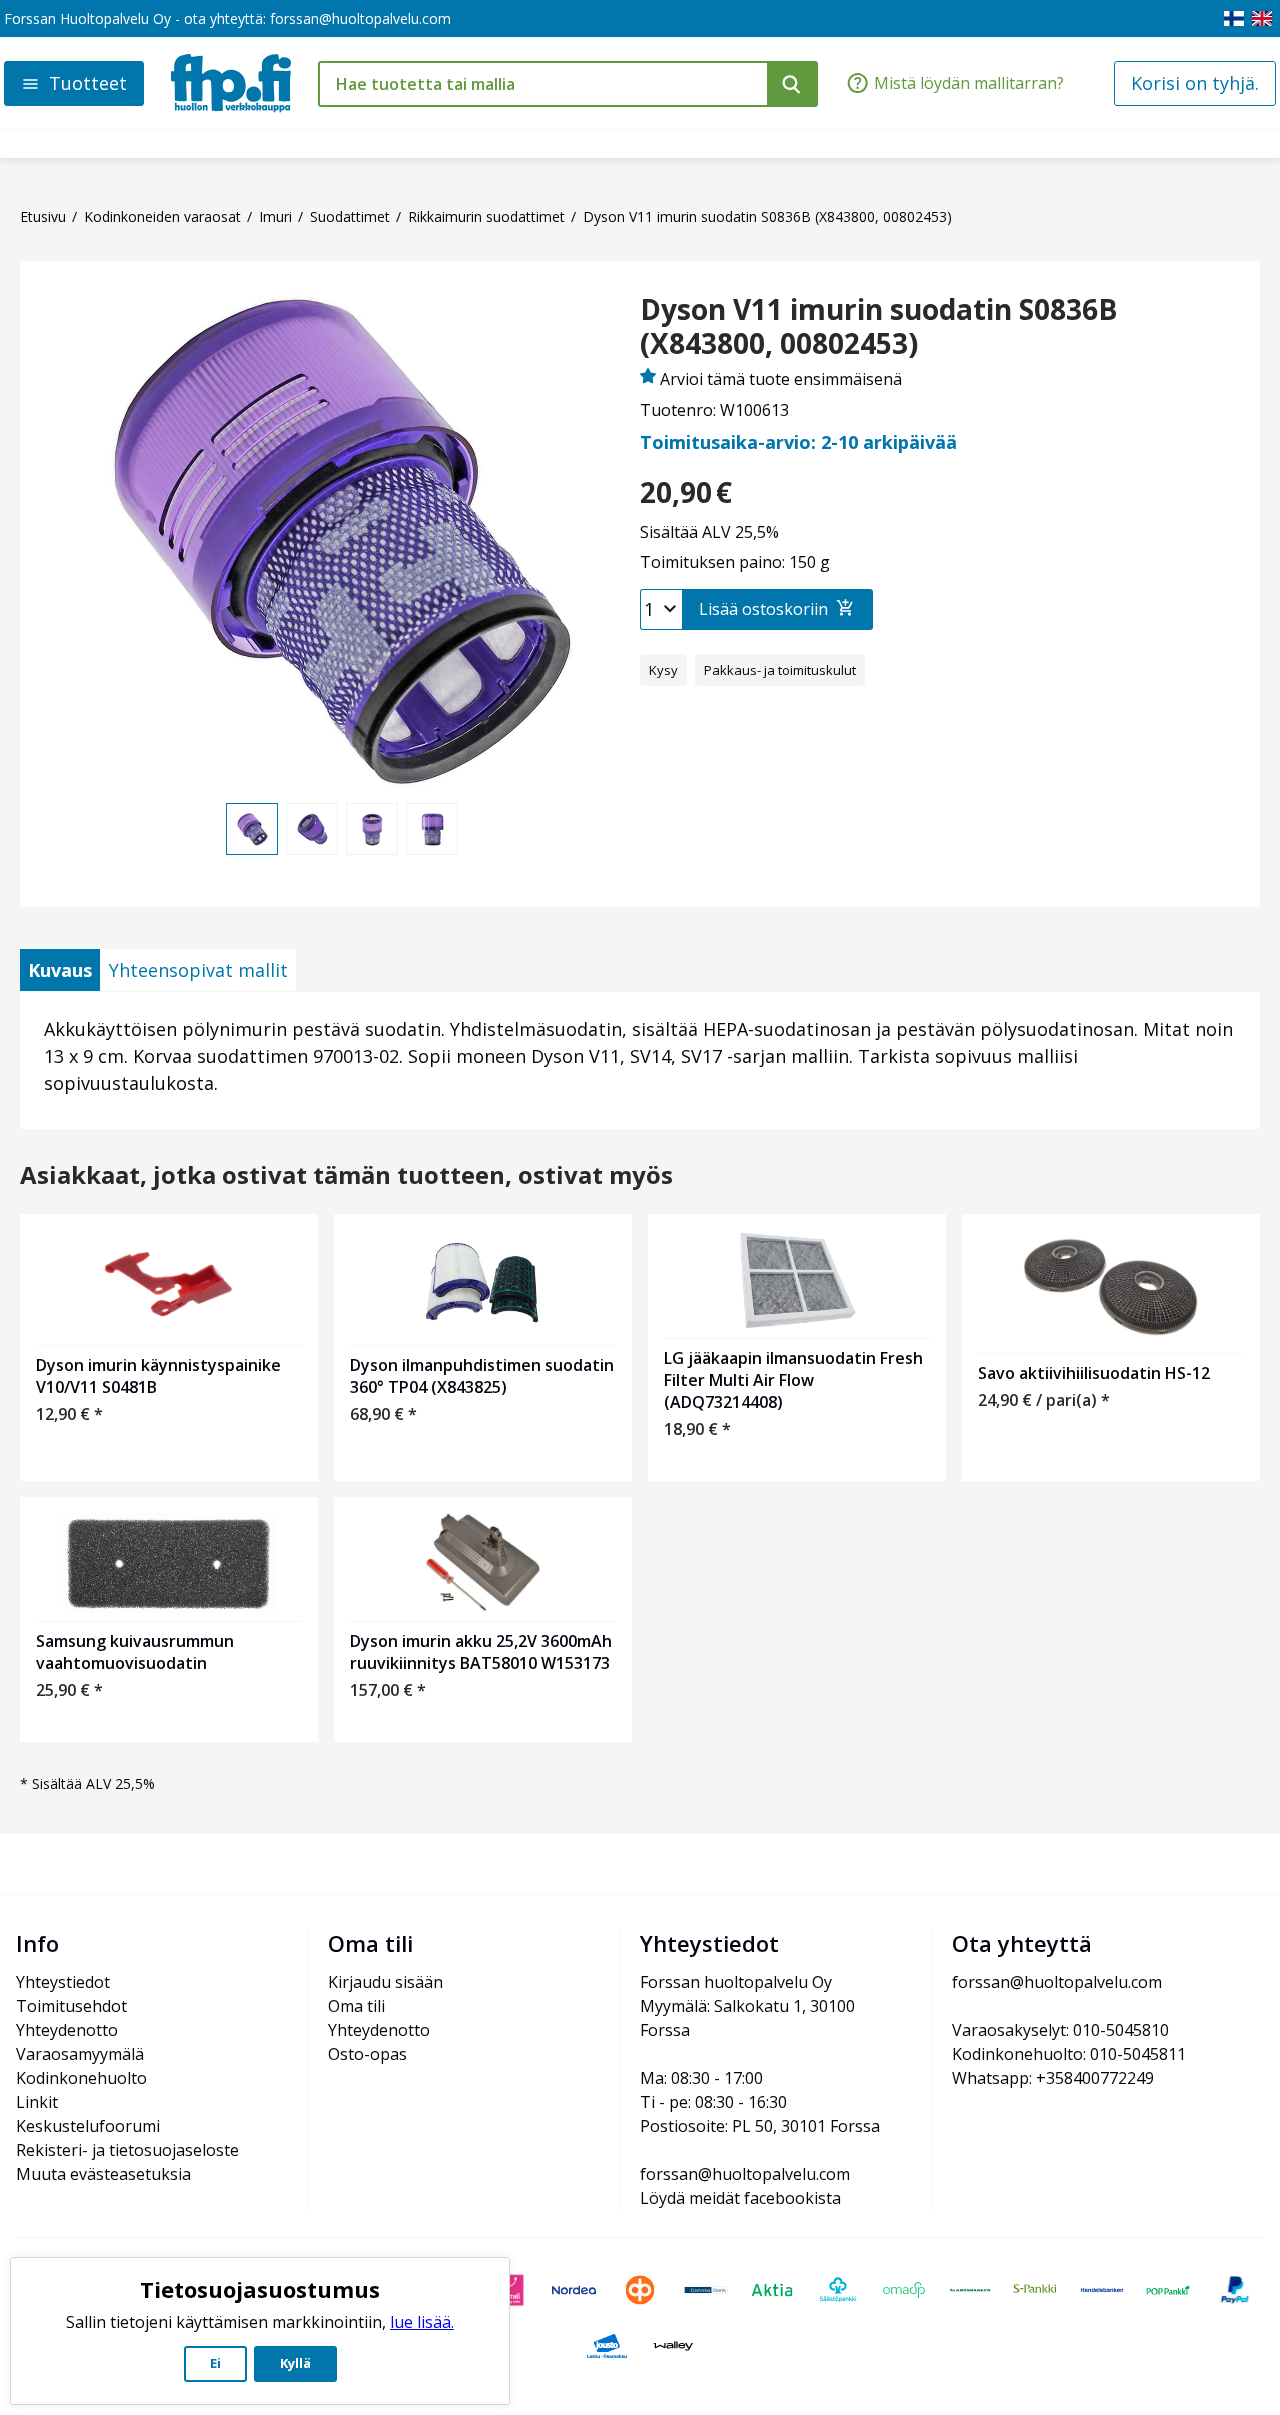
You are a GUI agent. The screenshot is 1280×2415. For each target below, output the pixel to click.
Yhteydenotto (67, 2030)
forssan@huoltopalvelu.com (360, 18)
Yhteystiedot (63, 1982)
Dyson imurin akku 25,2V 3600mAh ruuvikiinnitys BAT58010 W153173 (481, 1652)
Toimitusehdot (71, 2006)
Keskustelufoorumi (88, 2126)
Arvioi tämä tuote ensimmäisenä (781, 379)
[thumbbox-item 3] (372, 829)
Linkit (37, 2102)
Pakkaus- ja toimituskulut (780, 670)
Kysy (663, 670)
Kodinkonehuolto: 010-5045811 (1069, 2054)
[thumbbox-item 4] (432, 829)
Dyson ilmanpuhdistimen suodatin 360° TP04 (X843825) (482, 1376)
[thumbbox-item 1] (252, 829)
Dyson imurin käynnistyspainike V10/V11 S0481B (158, 1376)
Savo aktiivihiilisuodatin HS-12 (1094, 1373)
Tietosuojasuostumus (260, 2289)
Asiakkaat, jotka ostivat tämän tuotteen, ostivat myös (346, 1175)
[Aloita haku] (792, 84)
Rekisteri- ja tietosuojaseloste (127, 2150)
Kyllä (295, 2363)
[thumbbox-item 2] (312, 829)
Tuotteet (88, 83)
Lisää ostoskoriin (763, 609)
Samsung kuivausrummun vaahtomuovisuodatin (135, 1652)
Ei (215, 2363)
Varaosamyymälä (80, 2054)
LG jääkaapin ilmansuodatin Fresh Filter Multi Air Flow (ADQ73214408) (793, 1380)
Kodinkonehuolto (81, 2078)
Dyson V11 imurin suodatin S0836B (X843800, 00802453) (878, 326)
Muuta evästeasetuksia (103, 2174)
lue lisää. (422, 2322)
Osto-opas (367, 2054)
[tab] (60, 970)
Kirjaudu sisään (385, 1982)
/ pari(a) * (1044, 1400)
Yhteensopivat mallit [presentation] (198, 970)
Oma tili (356, 2006)
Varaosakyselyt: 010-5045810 (1060, 2030)
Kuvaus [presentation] (60, 970)
